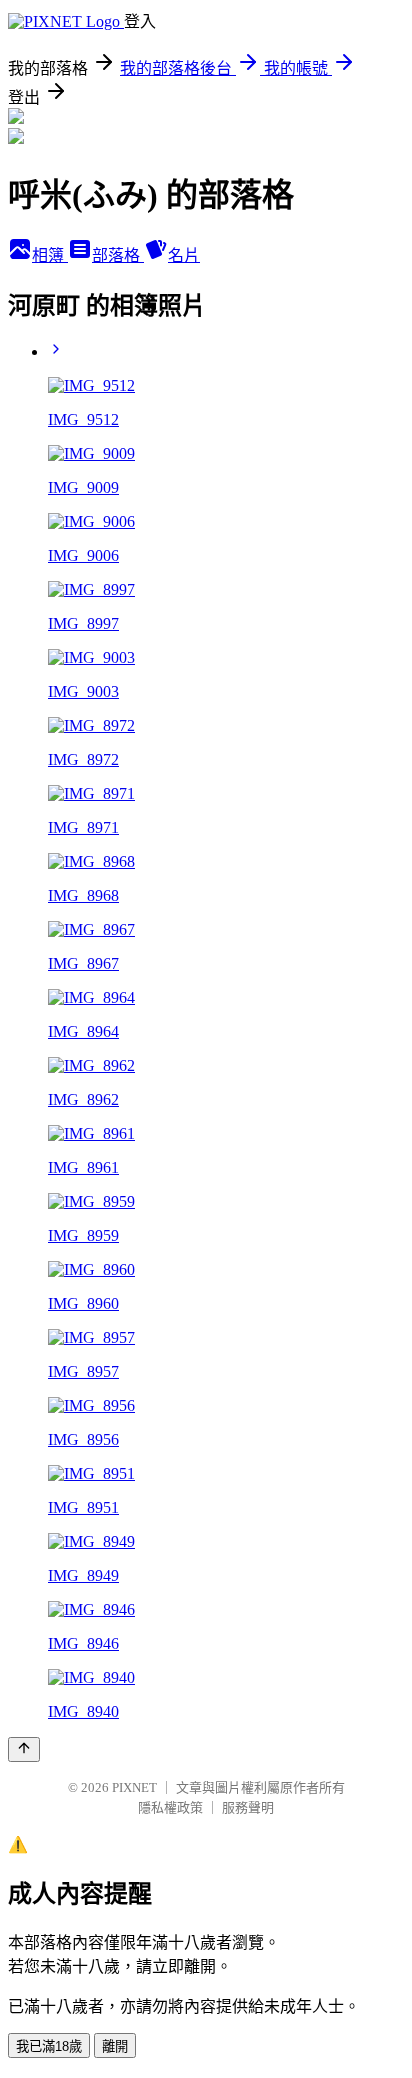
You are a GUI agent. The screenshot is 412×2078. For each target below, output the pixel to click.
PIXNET (134, 1787)
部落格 (118, 255)
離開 (115, 2046)
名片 (184, 255)
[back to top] (24, 1749)
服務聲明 (248, 1807)
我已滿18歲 (49, 2046)
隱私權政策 (170, 1807)
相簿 (50, 255)
